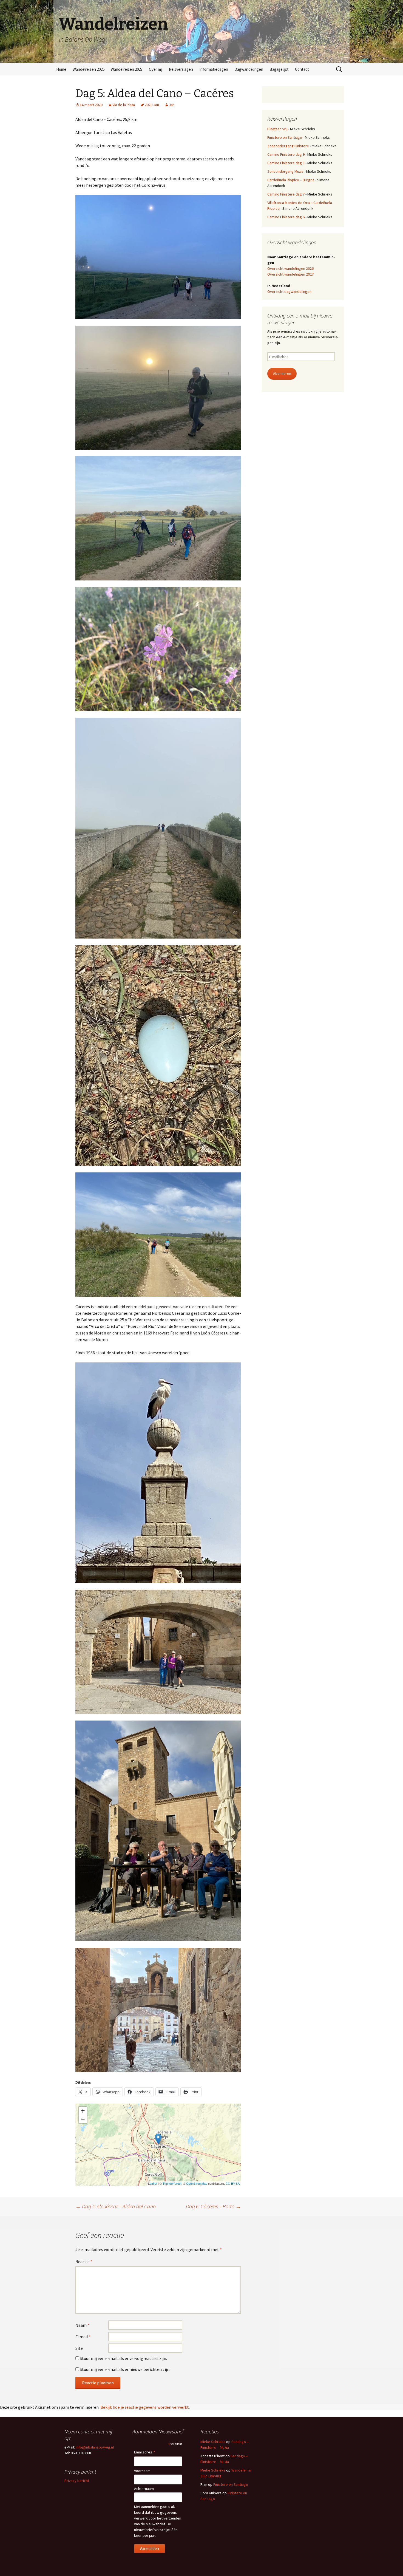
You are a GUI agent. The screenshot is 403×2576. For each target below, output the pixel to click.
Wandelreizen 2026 (89, 69)
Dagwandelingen (249, 69)
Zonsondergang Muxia (285, 171)
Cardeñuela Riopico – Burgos (291, 180)
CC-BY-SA (233, 2183)
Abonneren (282, 373)
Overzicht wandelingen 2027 (290, 274)
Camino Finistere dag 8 (286, 163)
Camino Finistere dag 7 (286, 194)
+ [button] (83, 2111)
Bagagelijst (279, 69)
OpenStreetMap (197, 2183)
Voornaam (142, 2471)
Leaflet (153, 2183)
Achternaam (144, 2489)
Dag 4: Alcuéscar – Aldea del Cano (116, 2206)
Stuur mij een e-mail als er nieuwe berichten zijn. (125, 2369)
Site (79, 2348)
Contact (302, 69)
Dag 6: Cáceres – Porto (213, 2206)
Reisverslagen (181, 69)
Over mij (156, 69)
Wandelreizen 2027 (127, 69)
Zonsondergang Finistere (288, 146)
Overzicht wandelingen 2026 (290, 268)
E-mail (83, 2337)
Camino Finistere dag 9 (286, 154)
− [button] (83, 2119)
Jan (172, 105)
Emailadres (145, 2452)
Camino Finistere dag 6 (286, 217)
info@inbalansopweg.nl (95, 2447)
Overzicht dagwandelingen (289, 291)
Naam (82, 2325)
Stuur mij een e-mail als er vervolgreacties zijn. (123, 2358)
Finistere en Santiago (285, 137)
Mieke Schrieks (213, 2442)
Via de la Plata (124, 105)
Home (61, 69)
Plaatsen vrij (277, 129)
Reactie (84, 2262)
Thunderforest (172, 2183)
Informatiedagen (214, 69)
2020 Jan (152, 105)
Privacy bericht (77, 2481)
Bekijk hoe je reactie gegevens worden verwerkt (145, 2407)
